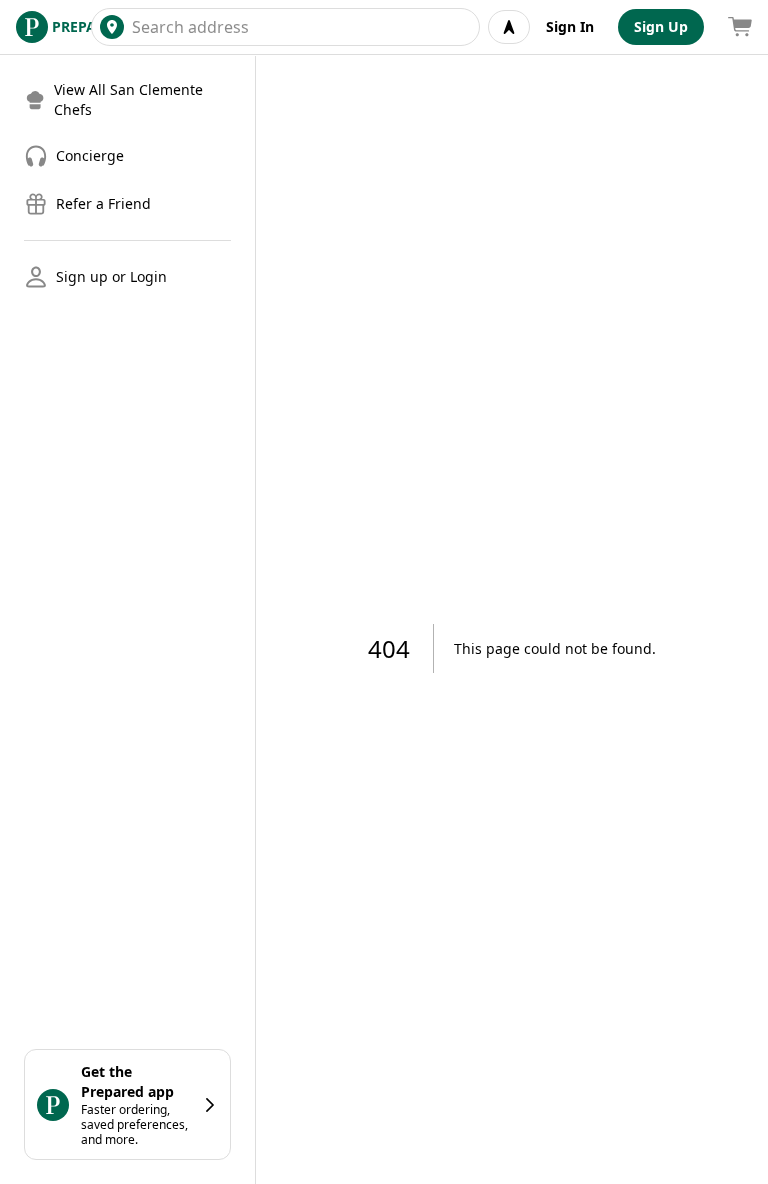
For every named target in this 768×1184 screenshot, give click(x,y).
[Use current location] (509, 27)
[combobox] (301, 27)
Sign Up (661, 26)
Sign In (570, 26)
